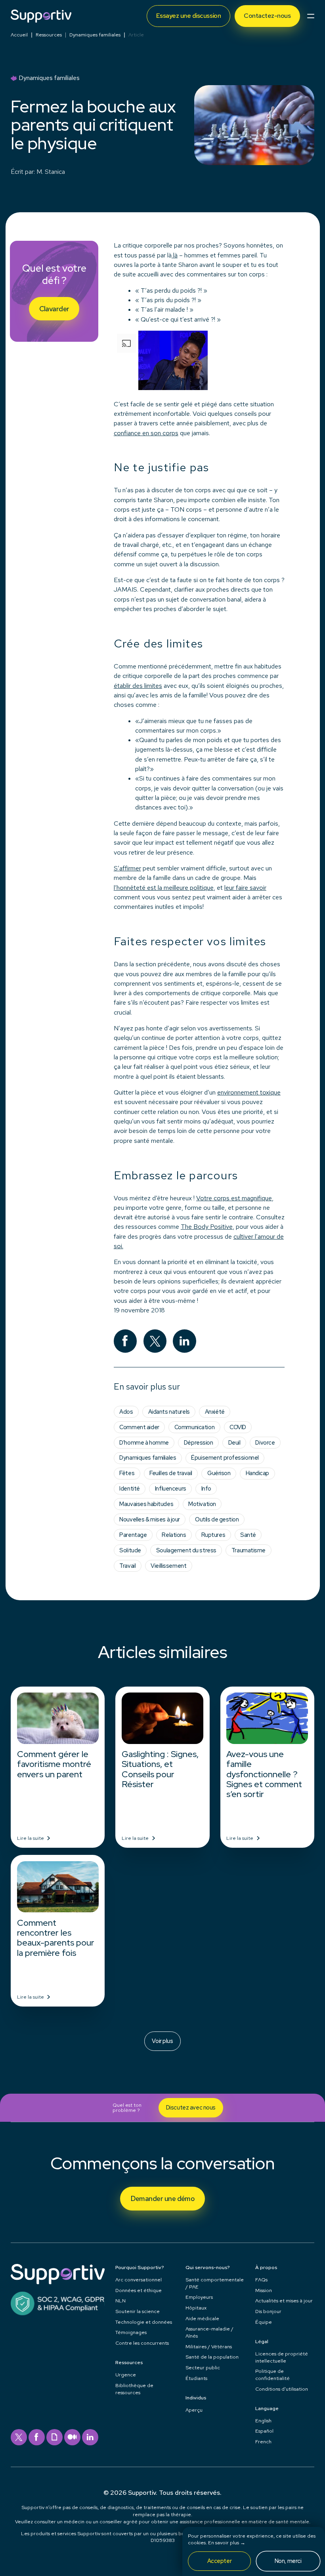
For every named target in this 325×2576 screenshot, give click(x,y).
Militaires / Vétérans (209, 2347)
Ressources (49, 35)
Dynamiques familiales (95, 35)
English (263, 2421)
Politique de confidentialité (272, 2375)
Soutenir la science (138, 2311)
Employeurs (199, 2297)
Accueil (19, 35)
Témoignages (131, 2332)
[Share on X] (155, 1341)
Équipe (264, 2322)
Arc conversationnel (139, 2280)
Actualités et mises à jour (284, 2301)
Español (264, 2431)
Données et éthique (139, 2290)
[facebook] (37, 2437)
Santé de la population (212, 2357)
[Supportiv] (41, 16)
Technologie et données (144, 2322)
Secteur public (203, 2368)
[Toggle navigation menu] (311, 16)
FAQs (261, 2280)
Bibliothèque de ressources (134, 2389)
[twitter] (19, 2437)
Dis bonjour (268, 2311)
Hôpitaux (196, 2308)
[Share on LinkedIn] (184, 1341)
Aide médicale (202, 2318)
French (263, 2442)
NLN (120, 2301)
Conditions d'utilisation (282, 2389)
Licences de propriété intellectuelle (282, 2357)
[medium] (72, 2437)
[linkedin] (90, 2437)
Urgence (126, 2375)
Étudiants (196, 2378)
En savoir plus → (227, 2543)
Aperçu (194, 2410)
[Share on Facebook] (125, 1341)
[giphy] (54, 2437)
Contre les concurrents (142, 2343)
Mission (264, 2290)
